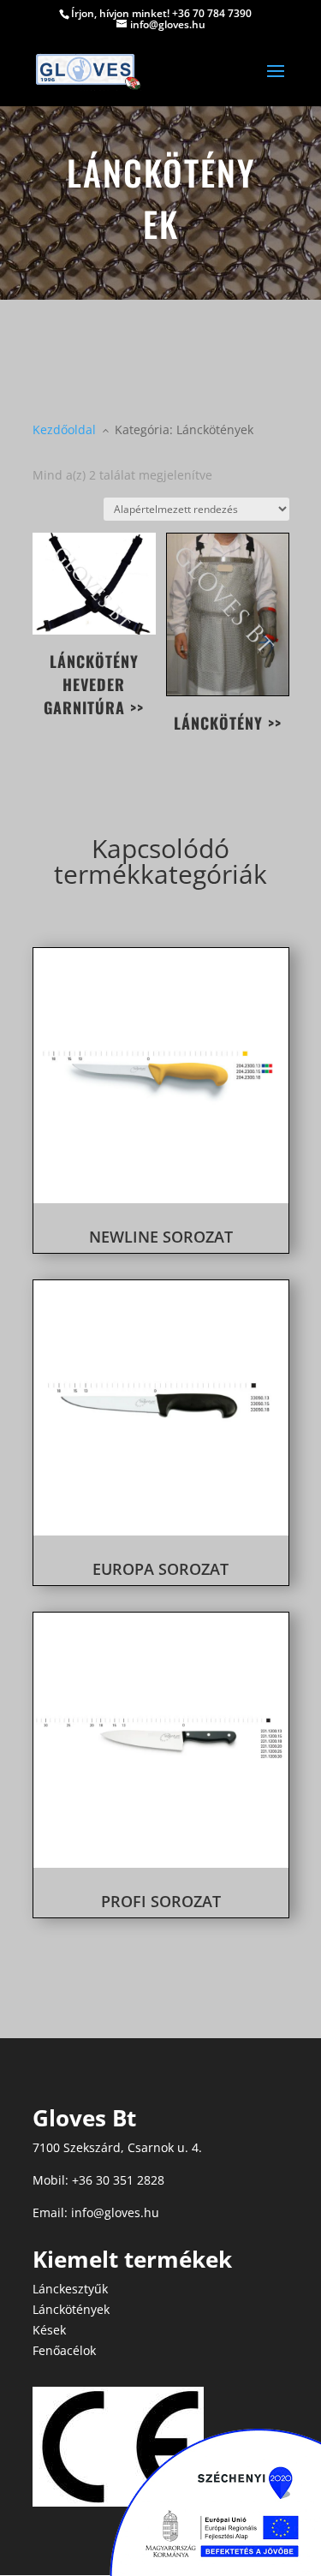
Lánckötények (71, 2309)
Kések (49, 2330)
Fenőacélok (64, 2350)
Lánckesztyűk (70, 2289)
